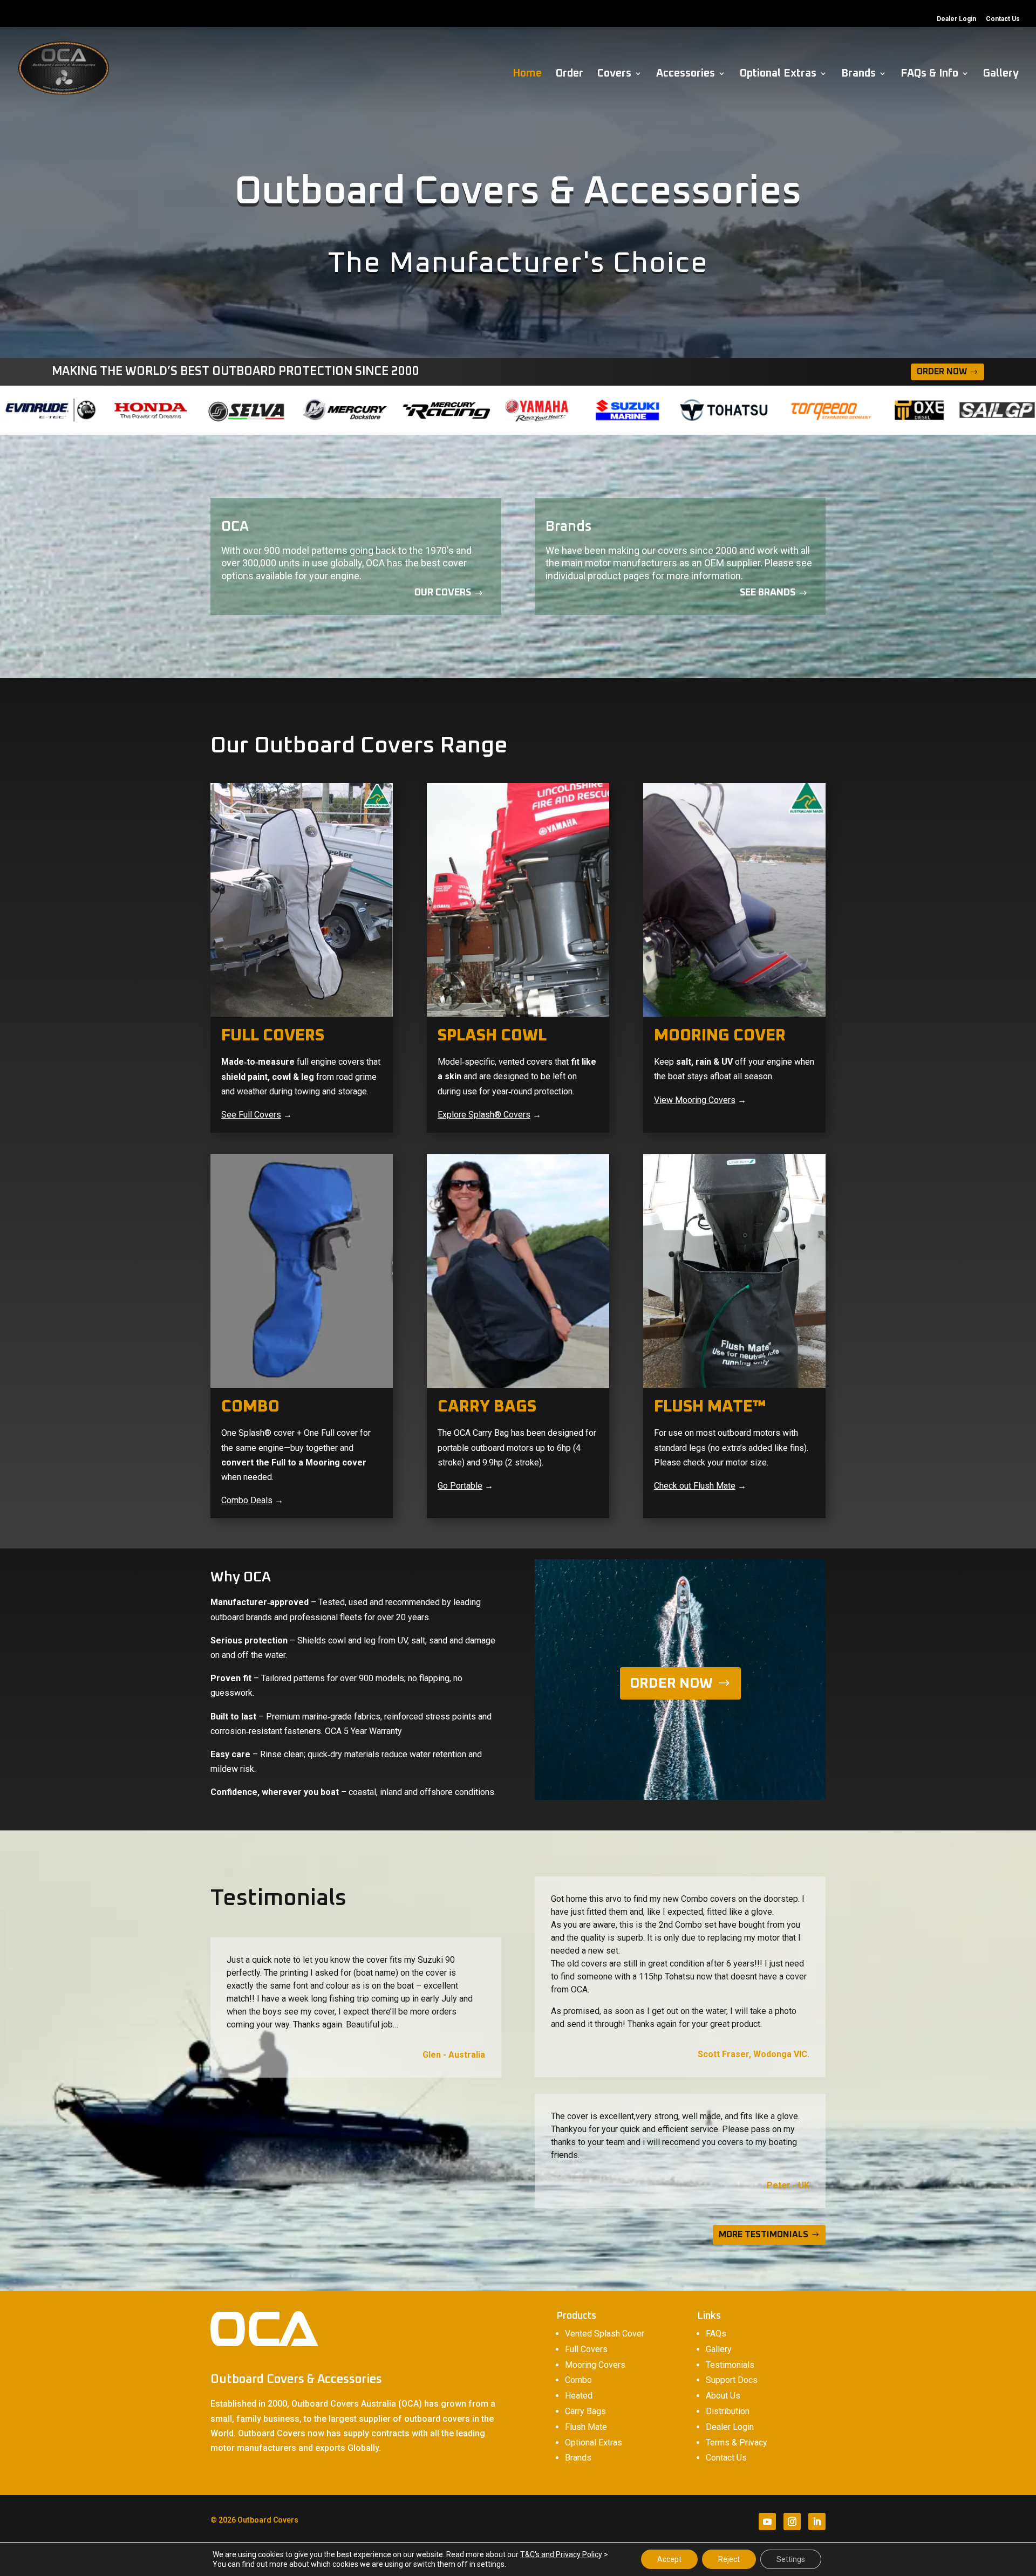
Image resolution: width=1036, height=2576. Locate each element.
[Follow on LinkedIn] (817, 2522)
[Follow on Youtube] (767, 2522)
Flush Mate (586, 2427)
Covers (614, 74)
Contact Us (1003, 19)
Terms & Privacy (737, 2443)
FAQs (716, 2334)
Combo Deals (247, 1500)
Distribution (728, 2411)
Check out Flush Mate (695, 1486)
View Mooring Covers (695, 1100)
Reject (729, 2559)
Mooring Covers (595, 2365)
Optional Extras (778, 74)
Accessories (686, 74)
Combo (578, 2380)
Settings (791, 2559)
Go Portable (460, 1486)
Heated (579, 2396)
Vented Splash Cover (605, 2334)
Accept (669, 2559)
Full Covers (586, 2349)
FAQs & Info (929, 74)
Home (527, 74)
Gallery (1001, 74)
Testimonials (730, 2365)
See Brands (768, 593)
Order (570, 74)
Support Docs (732, 2380)
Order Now (942, 372)
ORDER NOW (671, 1683)
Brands (858, 74)
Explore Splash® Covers (484, 1115)
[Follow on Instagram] (792, 2522)
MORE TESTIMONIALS (764, 2235)
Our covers (443, 593)
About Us (723, 2396)
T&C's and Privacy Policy (561, 2554)
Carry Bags (585, 2411)
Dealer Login (956, 19)
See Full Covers (251, 1115)
